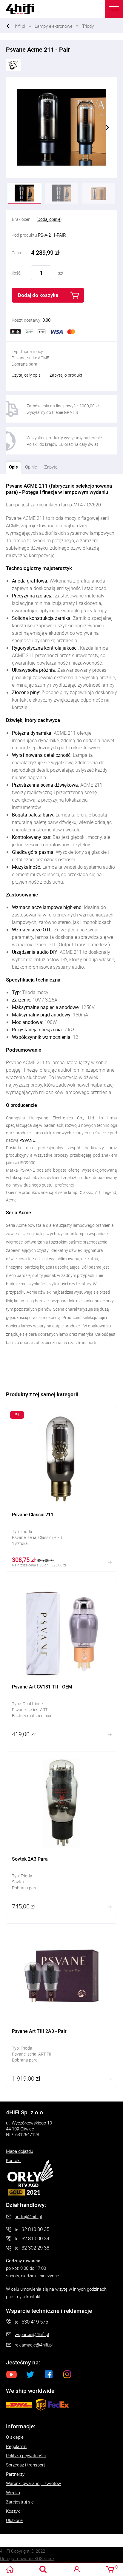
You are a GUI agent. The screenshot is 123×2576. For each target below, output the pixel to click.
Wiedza (13, 2492)
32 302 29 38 (35, 2248)
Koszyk (13, 2511)
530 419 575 (35, 2322)
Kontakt (13, 2160)
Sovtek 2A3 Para (61, 1834)
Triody (88, 26)
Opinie (31, 467)
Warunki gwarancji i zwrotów (33, 2483)
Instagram (67, 2374)
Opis (12, 466)
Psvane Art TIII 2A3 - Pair (61, 2006)
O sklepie (15, 2437)
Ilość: (16, 273)
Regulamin (16, 2446)
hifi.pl (20, 26)
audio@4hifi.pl (28, 2216)
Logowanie (77, 2569)
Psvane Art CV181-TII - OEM (61, 1661)
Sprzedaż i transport (26, 2465)
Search (43, 2569)
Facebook (49, 2374)
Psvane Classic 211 (61, 1489)
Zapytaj (50, 466)
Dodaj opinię (49, 219)
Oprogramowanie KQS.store (27, 2558)
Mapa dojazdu (20, 2151)
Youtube (12, 2374)
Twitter (30, 2374)
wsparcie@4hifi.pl (32, 2334)
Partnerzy (15, 2474)
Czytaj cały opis (26, 375)
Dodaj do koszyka (38, 295)
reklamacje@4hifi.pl (34, 2345)
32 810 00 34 (35, 2238)
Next (107, 127)
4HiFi (24, 9)
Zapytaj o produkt (66, 375)
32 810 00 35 (35, 2229)
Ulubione (14, 2520)
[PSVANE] (13, 64)
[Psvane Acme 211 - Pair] (61, 127)
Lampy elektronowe (54, 26)
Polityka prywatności (26, 2455)
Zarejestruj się (20, 2502)
